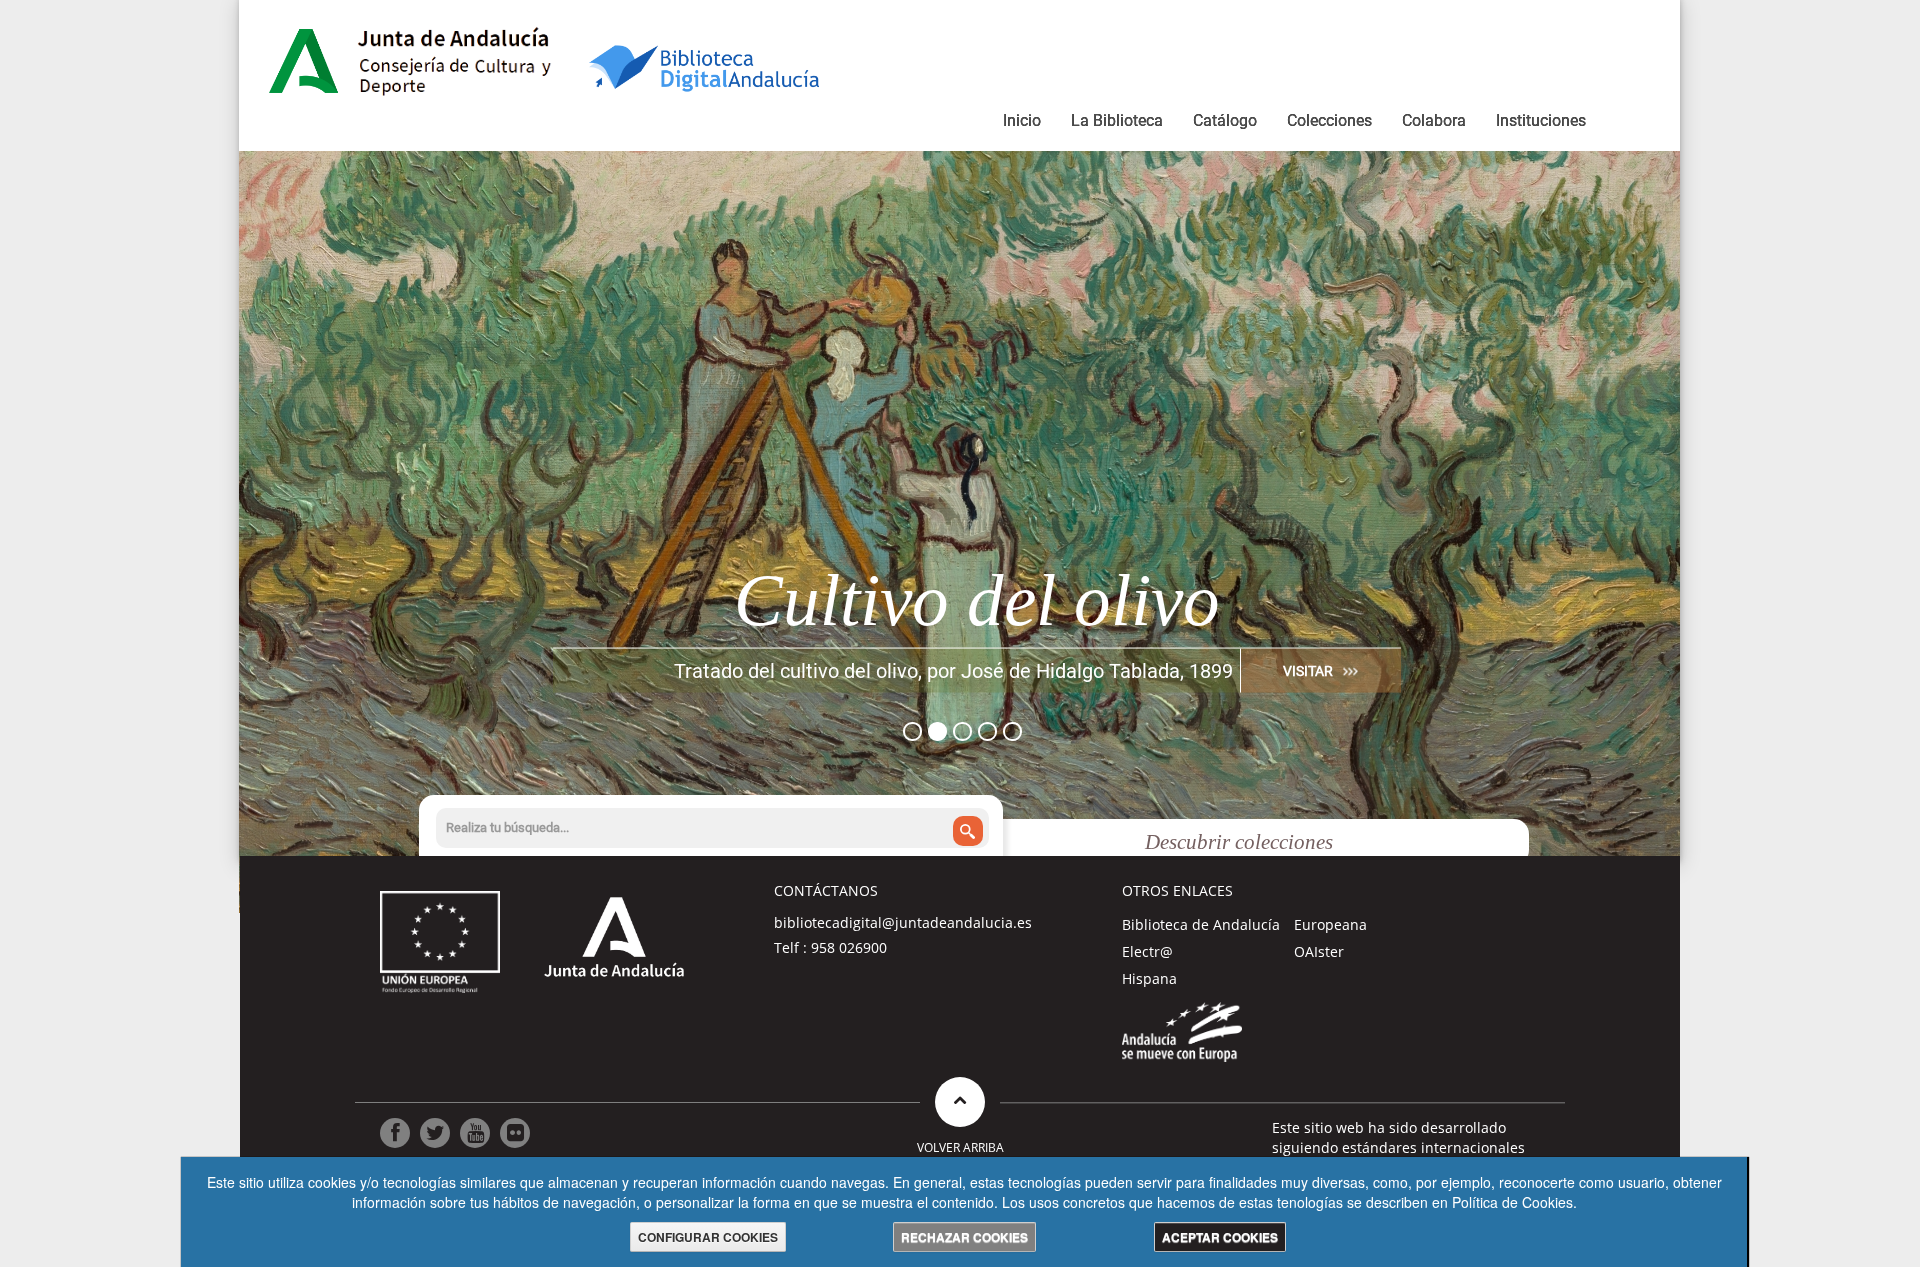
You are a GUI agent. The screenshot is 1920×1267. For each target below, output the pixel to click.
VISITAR (1308, 670)
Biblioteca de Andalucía (1201, 924)
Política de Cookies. (1514, 1202)
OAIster (1319, 951)
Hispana (1149, 978)
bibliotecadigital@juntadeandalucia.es (903, 922)
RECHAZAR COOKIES (964, 1237)
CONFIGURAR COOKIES (708, 1237)
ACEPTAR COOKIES (1220, 1237)
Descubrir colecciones (1239, 842)
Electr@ (1147, 951)
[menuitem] (1022, 124)
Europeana (1330, 924)
